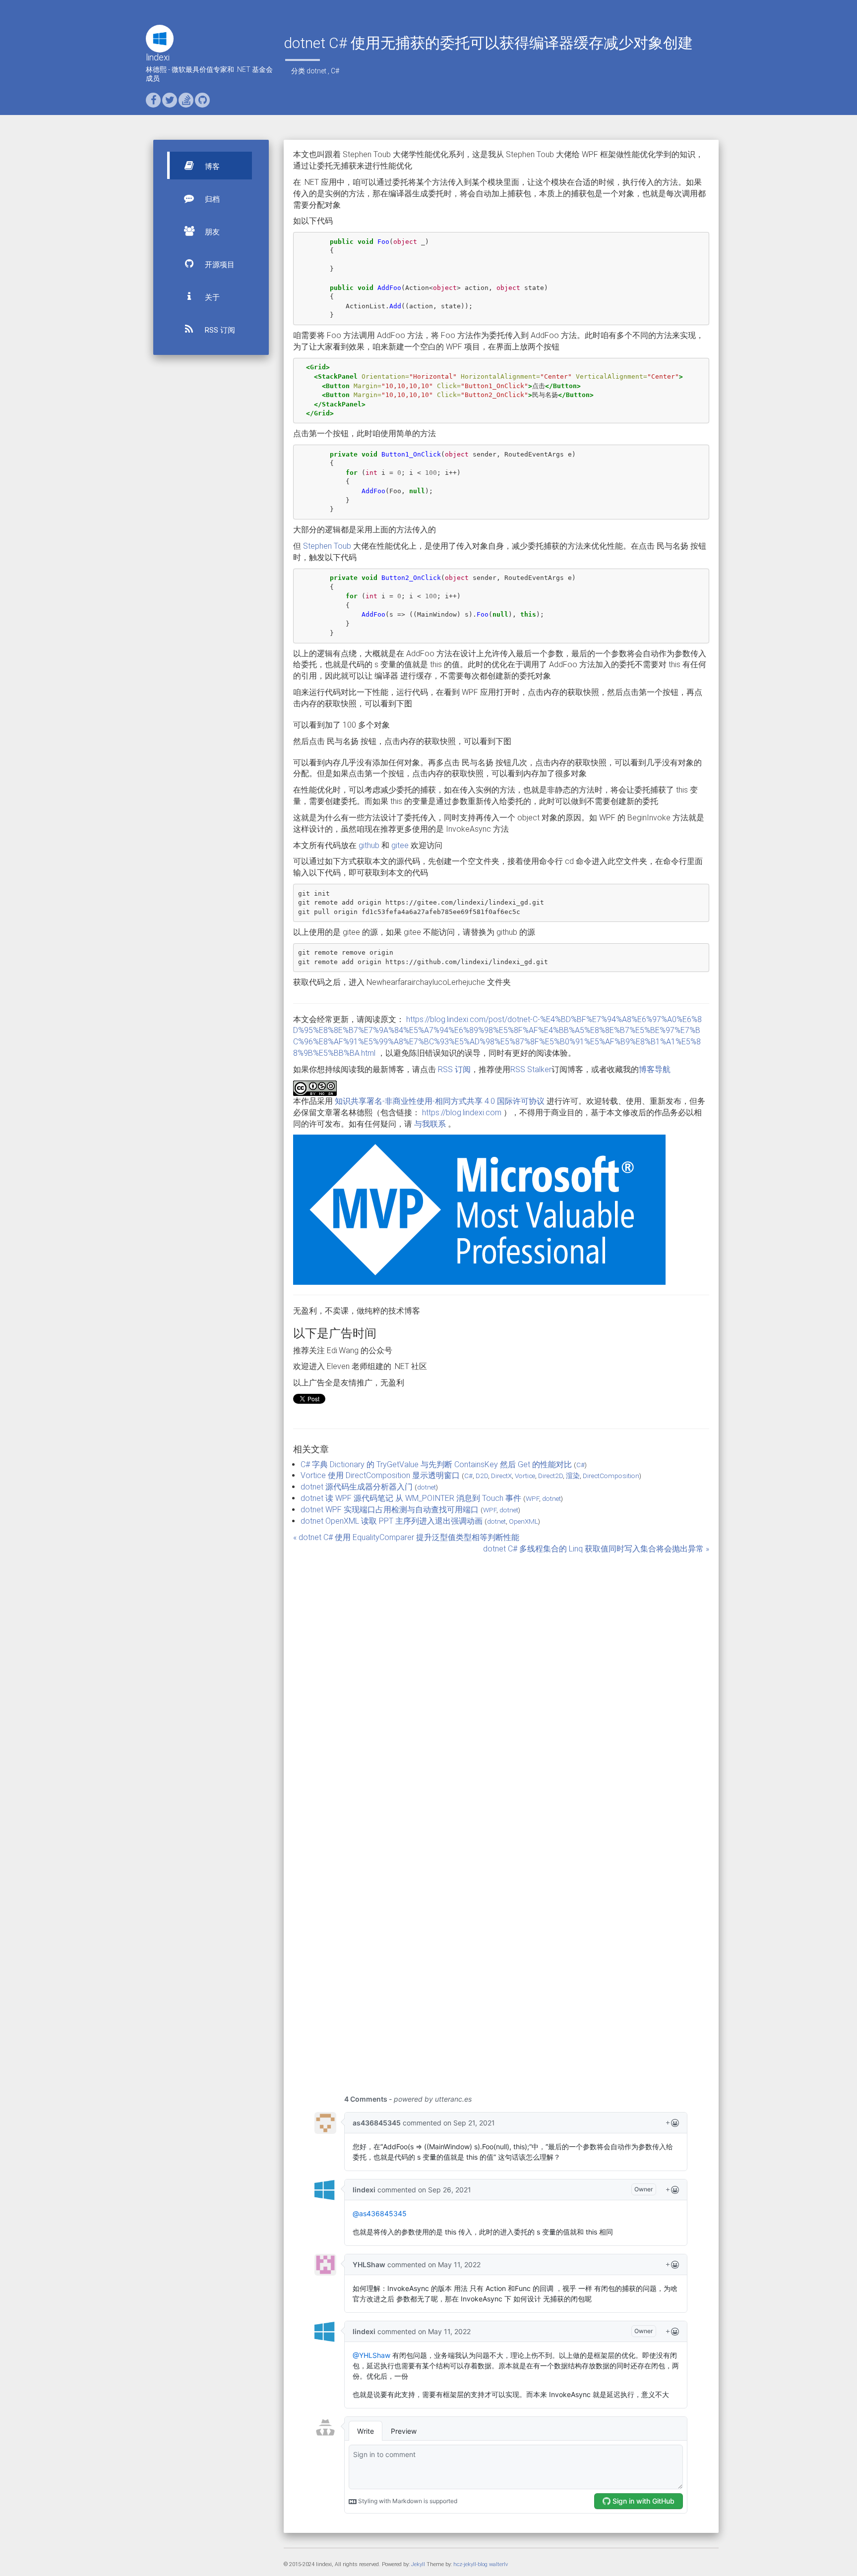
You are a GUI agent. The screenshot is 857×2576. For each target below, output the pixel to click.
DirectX (501, 1476)
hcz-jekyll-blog (470, 2564)
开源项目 (219, 265)
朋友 (211, 232)
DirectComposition (611, 1476)
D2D (482, 1476)
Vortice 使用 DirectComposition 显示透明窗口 (380, 1475)
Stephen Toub (327, 546)
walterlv (498, 2564)
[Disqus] (501, 1678)
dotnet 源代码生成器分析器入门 (357, 1487)
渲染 (573, 1476)
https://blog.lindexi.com (462, 1113)
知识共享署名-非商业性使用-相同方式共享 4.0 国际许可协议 (440, 1101)
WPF (532, 1498)
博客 (211, 167)
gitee (400, 845)
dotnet (316, 71)
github (369, 845)
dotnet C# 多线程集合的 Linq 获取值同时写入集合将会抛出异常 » (596, 1549)
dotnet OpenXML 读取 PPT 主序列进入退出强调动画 (392, 1521)
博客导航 (655, 1069)
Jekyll (418, 2564)
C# (335, 71)
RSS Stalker (531, 1069)
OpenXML (523, 1521)
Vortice (525, 1476)
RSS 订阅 (219, 330)
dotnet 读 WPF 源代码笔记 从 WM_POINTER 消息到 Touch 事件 (411, 1498)
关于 (211, 297)
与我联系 (430, 1124)
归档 (211, 199)
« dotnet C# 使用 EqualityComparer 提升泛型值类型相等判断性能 (406, 1537)
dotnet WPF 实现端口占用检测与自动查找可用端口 (390, 1510)
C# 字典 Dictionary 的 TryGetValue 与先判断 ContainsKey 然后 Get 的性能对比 (436, 1464)
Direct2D (551, 1476)
